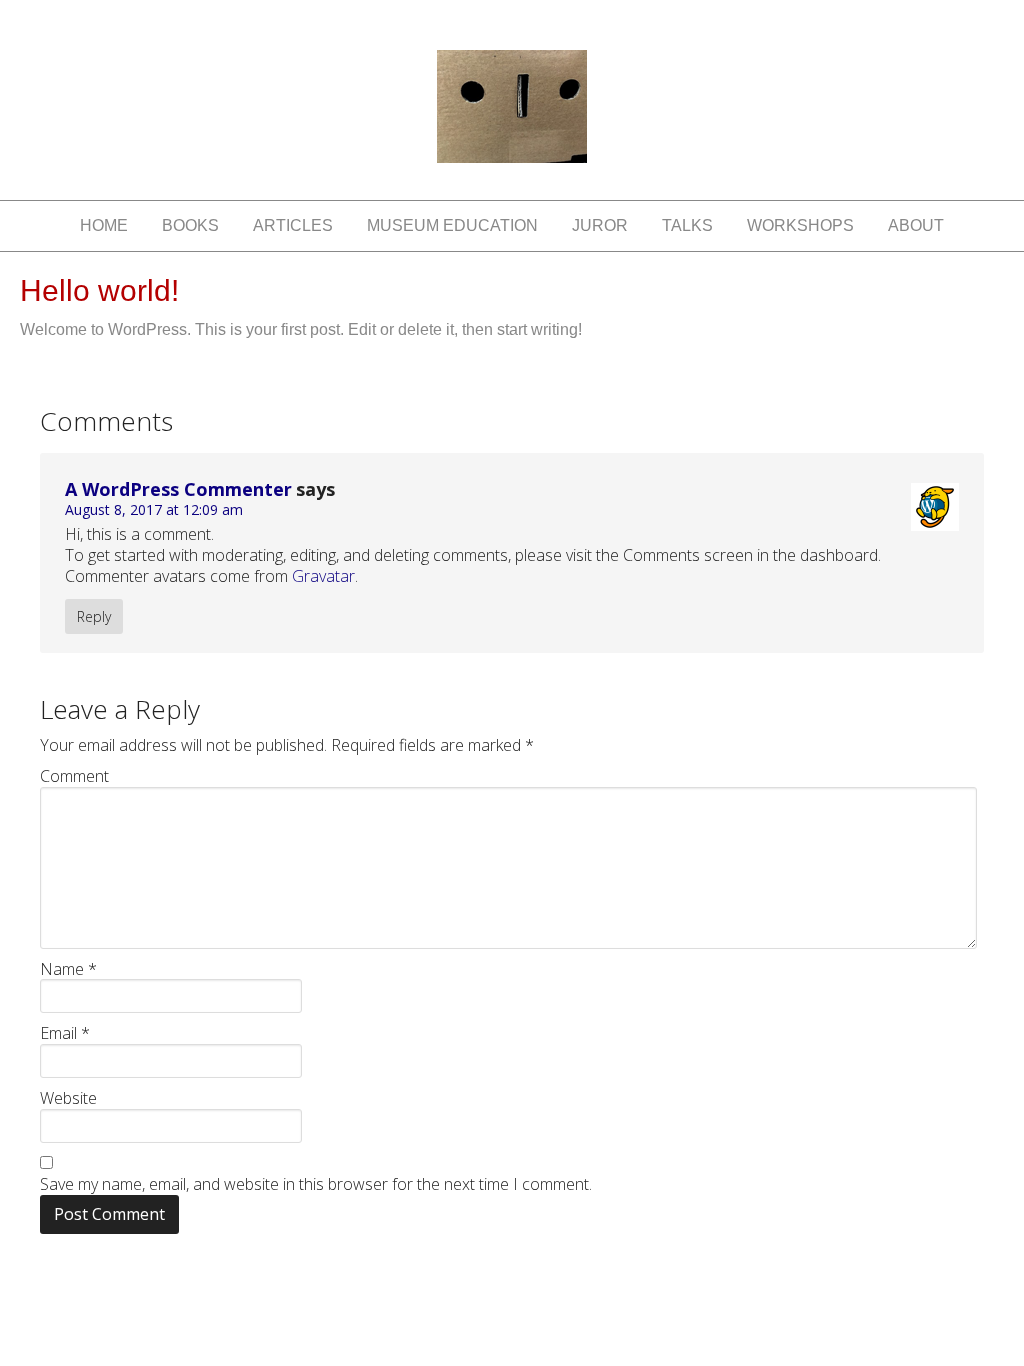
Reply (94, 616)
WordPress (694, 1284)
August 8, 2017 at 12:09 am (154, 509)
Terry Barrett (512, 125)
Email (65, 1033)
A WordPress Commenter (178, 489)
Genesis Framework (570, 1284)
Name (68, 969)
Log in (769, 1284)
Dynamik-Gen (421, 1284)
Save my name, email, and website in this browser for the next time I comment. (316, 1184)
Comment (74, 776)
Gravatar (323, 576)
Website (68, 1098)
